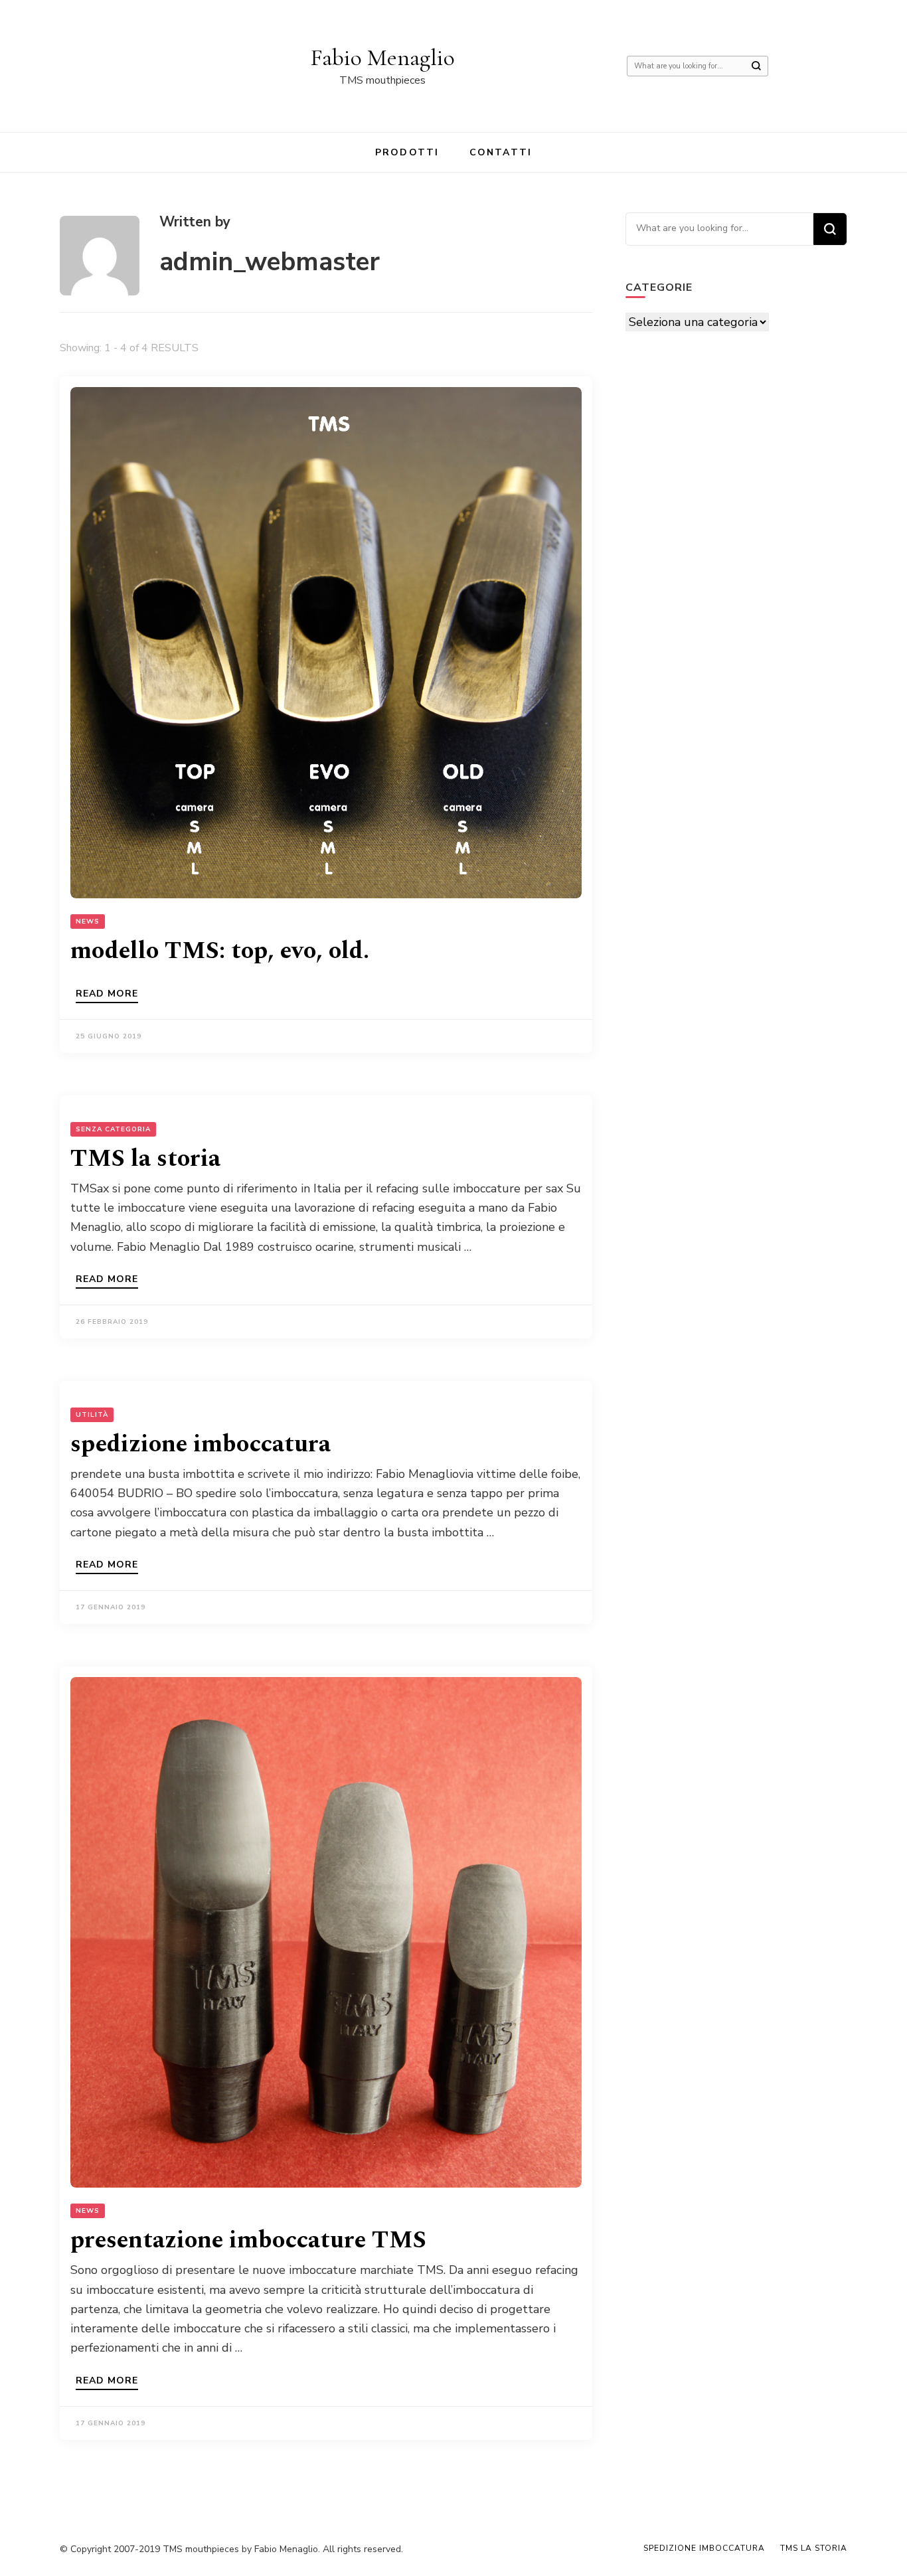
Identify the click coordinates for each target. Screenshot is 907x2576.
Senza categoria (113, 1129)
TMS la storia (145, 1159)
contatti (501, 152)
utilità (92, 1415)
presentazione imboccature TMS (248, 2240)
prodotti (407, 152)
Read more (107, 995)
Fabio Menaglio (382, 57)
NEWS (88, 922)
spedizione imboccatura (201, 1444)
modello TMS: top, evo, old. (220, 951)
